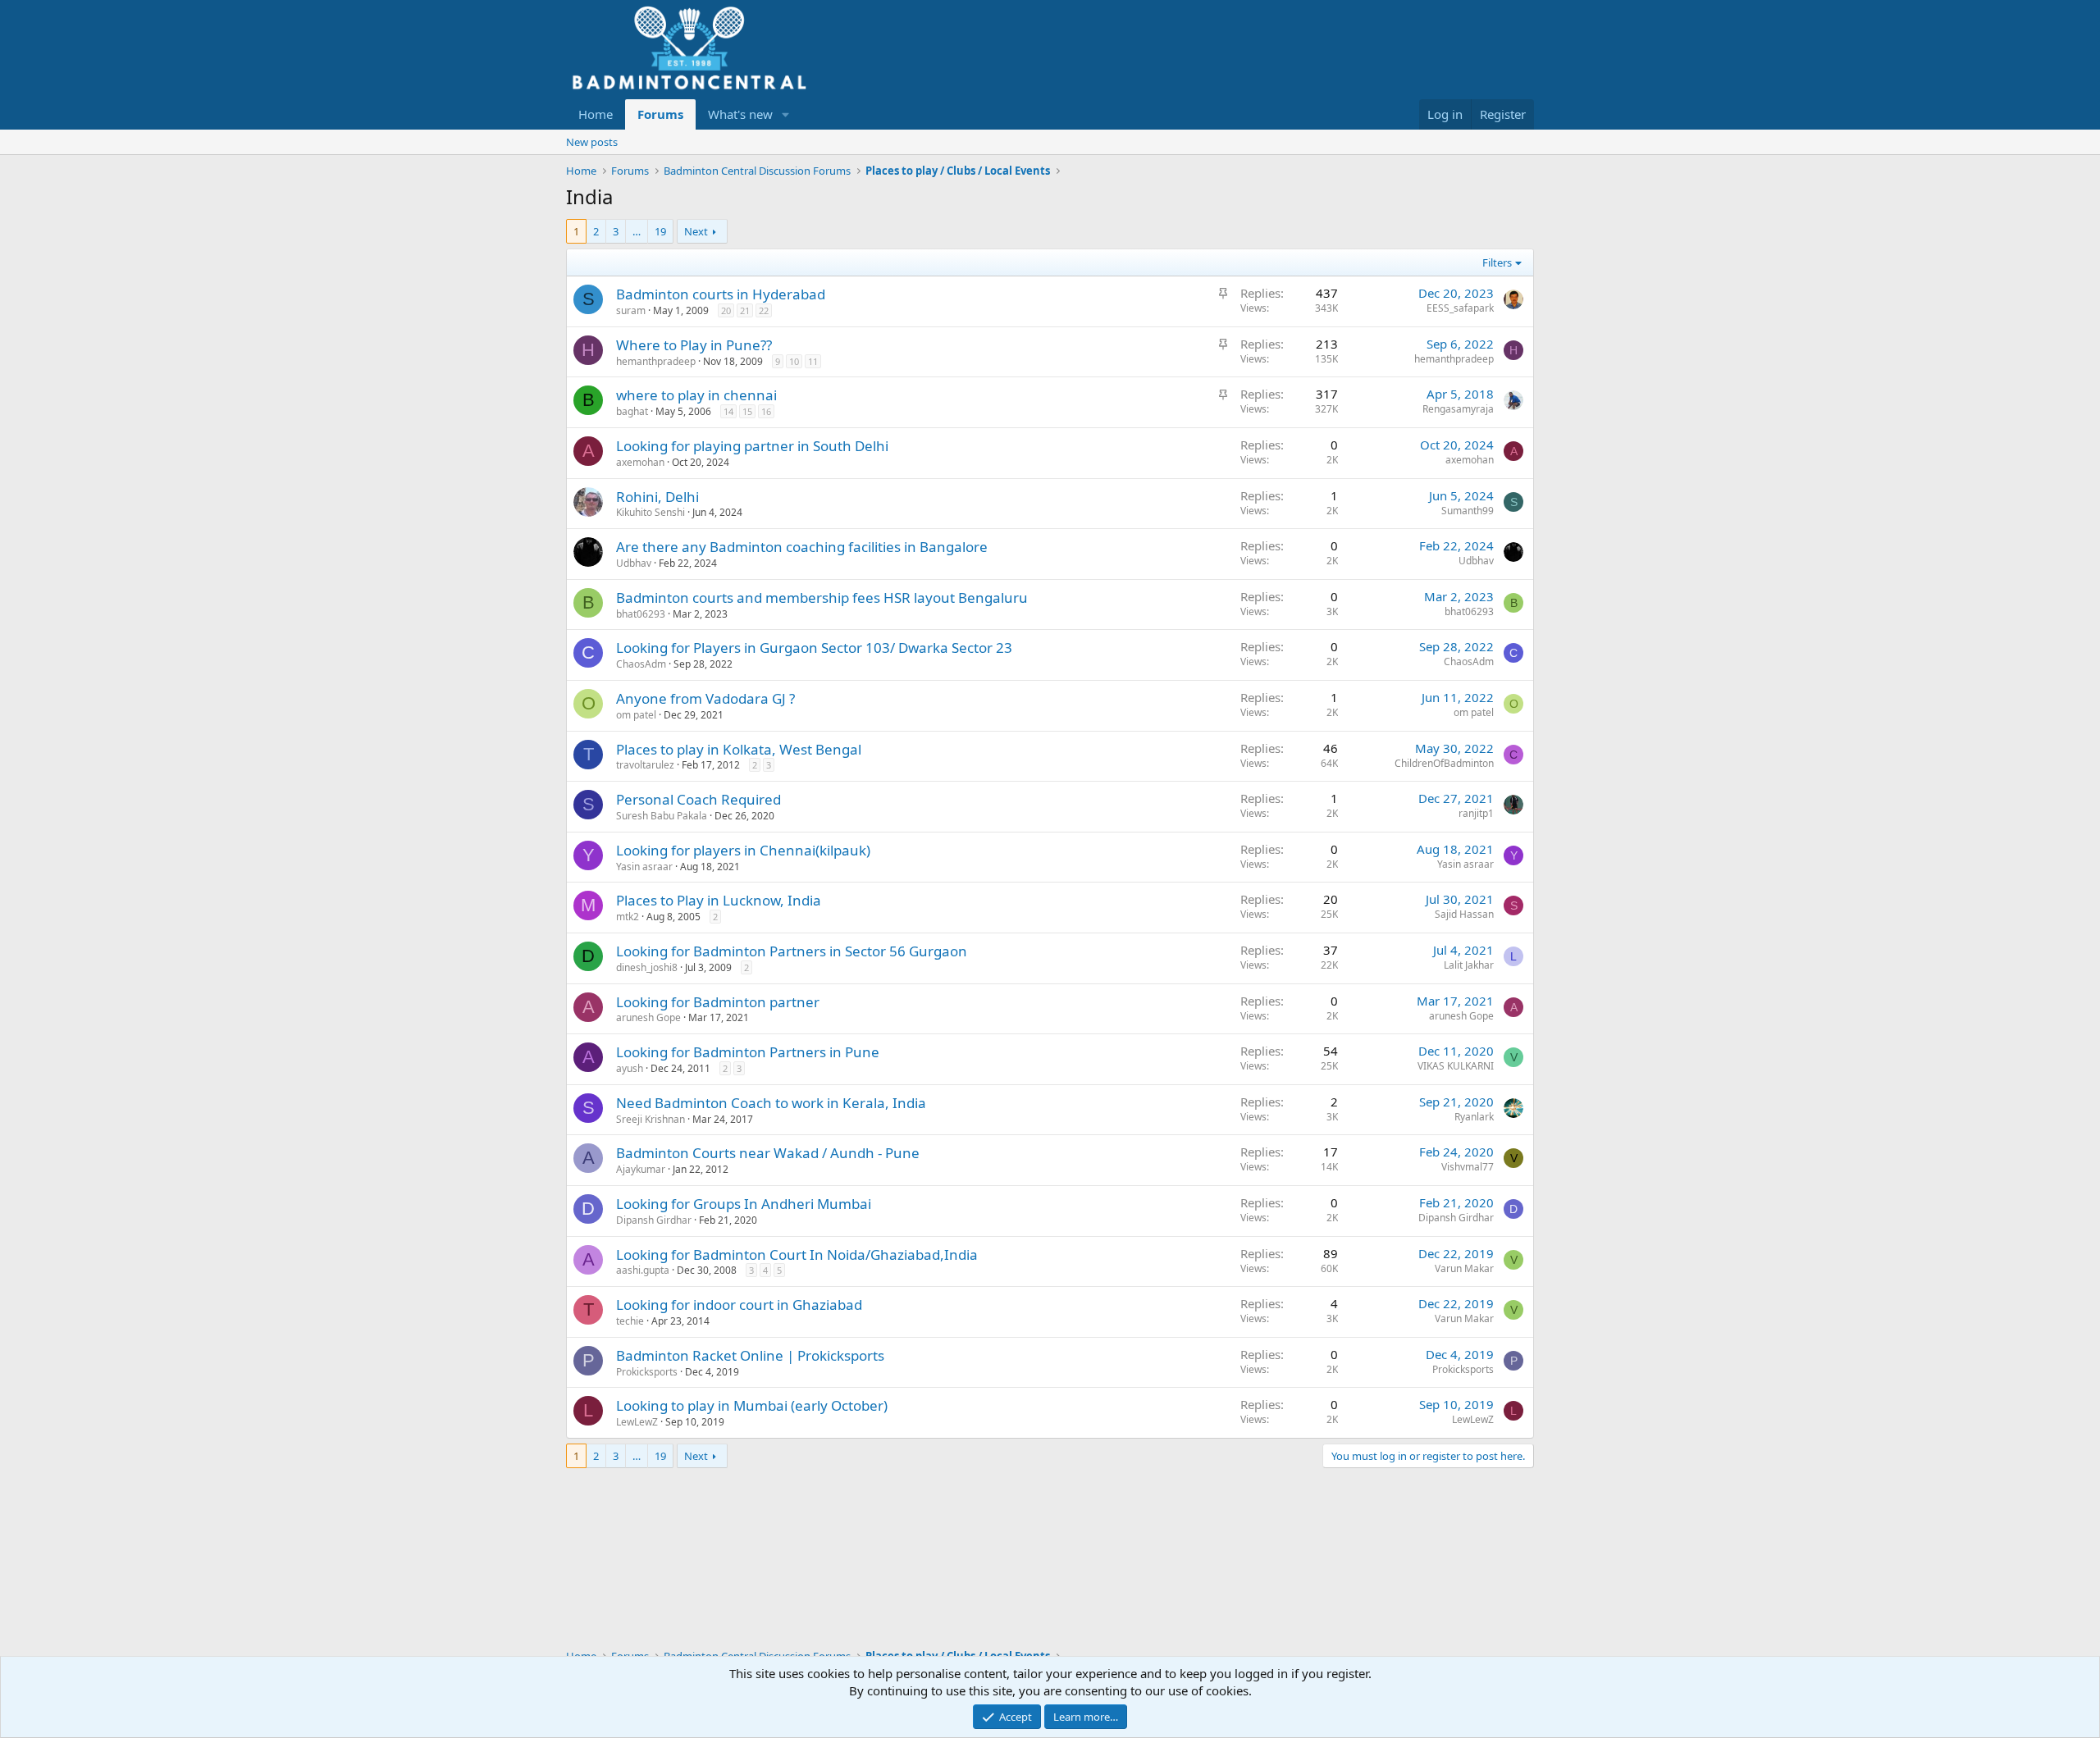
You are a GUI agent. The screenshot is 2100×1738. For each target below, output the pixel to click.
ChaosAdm (641, 664)
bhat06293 (641, 614)
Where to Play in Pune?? (694, 345)
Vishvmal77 (1468, 1167)
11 (813, 361)
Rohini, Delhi (657, 497)
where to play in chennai (696, 395)
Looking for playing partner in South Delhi (752, 446)
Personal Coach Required (698, 799)
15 (747, 411)
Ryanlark (1474, 1117)
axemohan (640, 462)
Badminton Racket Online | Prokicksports (750, 1355)
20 (726, 310)
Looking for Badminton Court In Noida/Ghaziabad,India (797, 1254)
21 (745, 310)
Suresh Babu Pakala (662, 816)
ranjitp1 (1476, 813)
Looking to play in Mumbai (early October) (752, 1405)
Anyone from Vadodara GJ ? (705, 698)
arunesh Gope (648, 1017)
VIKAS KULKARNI (1456, 1066)
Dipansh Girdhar (654, 1220)
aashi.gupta (643, 1270)
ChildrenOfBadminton (1444, 763)
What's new (740, 114)
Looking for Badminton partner (718, 1002)
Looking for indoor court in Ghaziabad (739, 1305)
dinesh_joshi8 (647, 967)
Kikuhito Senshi (651, 512)
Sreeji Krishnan (651, 1119)
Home (596, 114)
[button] (786, 114)
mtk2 (628, 917)
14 (728, 411)
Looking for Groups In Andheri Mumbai (744, 1204)
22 (764, 310)
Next (696, 231)
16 (766, 411)
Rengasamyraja (1458, 409)
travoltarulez (645, 765)
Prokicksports (647, 1372)
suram (631, 310)
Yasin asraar (644, 867)
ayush (630, 1068)
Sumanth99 (1468, 511)
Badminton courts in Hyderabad (721, 294)
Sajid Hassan (1464, 914)
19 (660, 231)
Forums (660, 114)
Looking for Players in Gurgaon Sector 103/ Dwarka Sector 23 (814, 648)
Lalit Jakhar (1469, 965)
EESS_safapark (1460, 308)
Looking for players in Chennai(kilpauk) (743, 850)
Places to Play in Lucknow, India (719, 900)
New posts (592, 142)
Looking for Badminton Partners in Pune (748, 1052)
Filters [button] (1497, 262)
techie (630, 1321)
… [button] (637, 231)
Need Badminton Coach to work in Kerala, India (771, 1103)
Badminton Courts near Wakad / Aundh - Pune (768, 1153)
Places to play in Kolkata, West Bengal (739, 749)
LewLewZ (637, 1422)
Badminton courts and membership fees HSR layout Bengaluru (822, 598)
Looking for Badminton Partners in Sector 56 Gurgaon (792, 951)
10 (794, 361)
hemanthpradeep (656, 361)
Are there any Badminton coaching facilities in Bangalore (802, 547)
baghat (632, 411)
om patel (636, 715)
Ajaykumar (641, 1169)
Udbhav (634, 563)
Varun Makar (1464, 1268)
